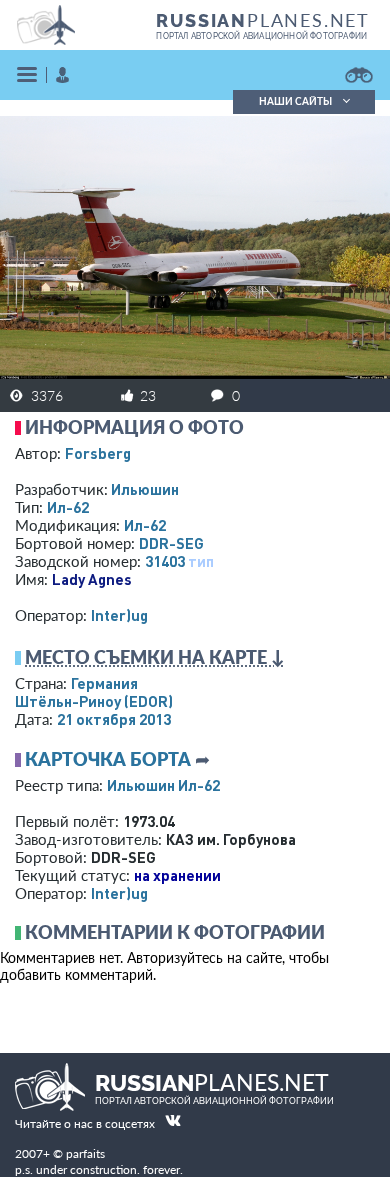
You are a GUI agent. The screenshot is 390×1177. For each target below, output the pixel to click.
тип (201, 561)
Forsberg (98, 453)
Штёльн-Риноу (94, 701)
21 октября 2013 (114, 719)
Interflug (119, 615)
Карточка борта (108, 759)
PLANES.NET (263, 20)
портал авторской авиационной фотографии (261, 36)
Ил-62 (68, 507)
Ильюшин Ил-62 (163, 785)
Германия (104, 683)
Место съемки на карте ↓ (155, 657)
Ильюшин (145, 489)
